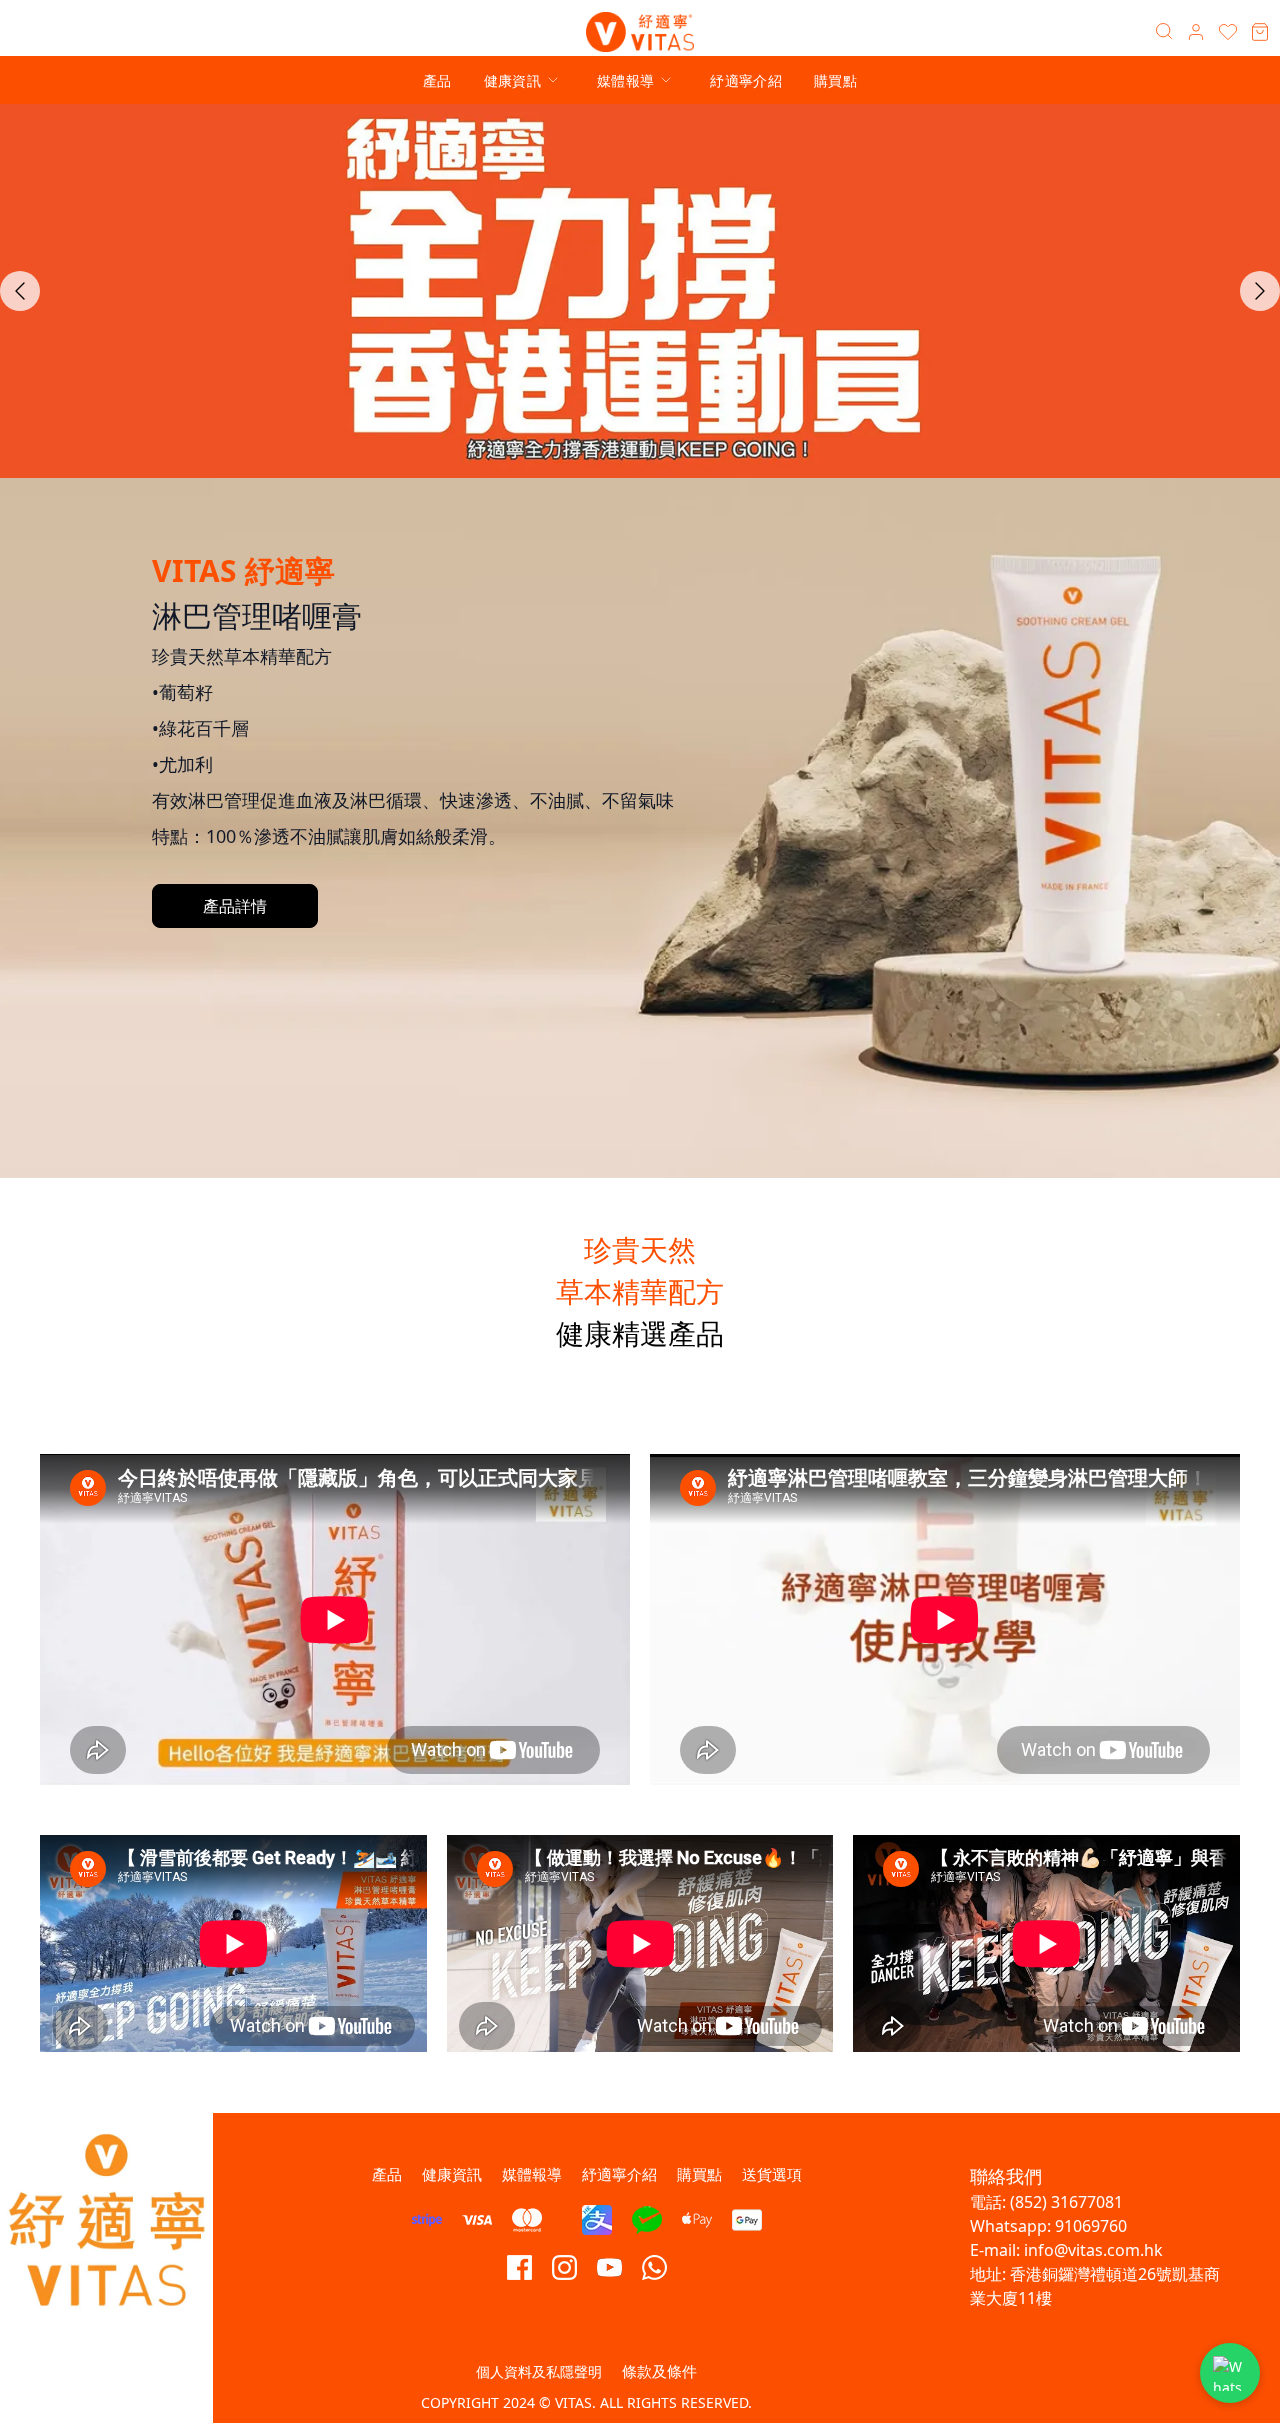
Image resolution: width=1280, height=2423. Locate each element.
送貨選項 (772, 2174)
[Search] (1164, 32)
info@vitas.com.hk (1093, 2250)
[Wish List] (1228, 32)
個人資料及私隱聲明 (539, 2371)
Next (1260, 291)
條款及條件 (659, 2371)
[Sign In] (1196, 32)
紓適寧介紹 (746, 80)
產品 (437, 80)
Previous (20, 291)
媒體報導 (625, 80)
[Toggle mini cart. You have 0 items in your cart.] (1260, 32)
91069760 (1093, 2226)
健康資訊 (512, 80)
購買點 (835, 80)
